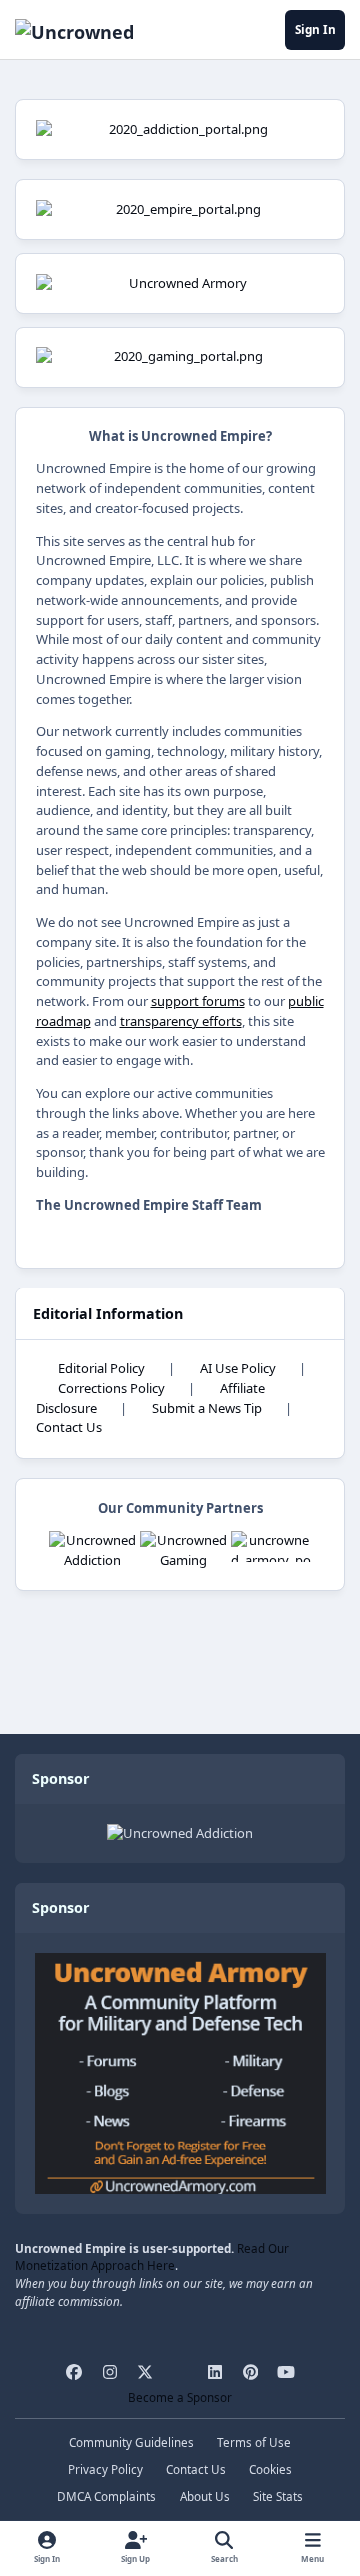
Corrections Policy (111, 1388)
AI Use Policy (238, 1368)
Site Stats (278, 2496)
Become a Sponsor (180, 2397)
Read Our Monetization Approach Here (152, 2257)
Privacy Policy (105, 2469)
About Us (205, 2496)
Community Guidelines (131, 2442)
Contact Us (69, 1427)
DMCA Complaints (106, 2496)
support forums (198, 1001)
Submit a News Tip (207, 1408)
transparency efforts (181, 1021)
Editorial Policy (101, 1368)
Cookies (270, 2469)
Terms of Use (254, 2442)
